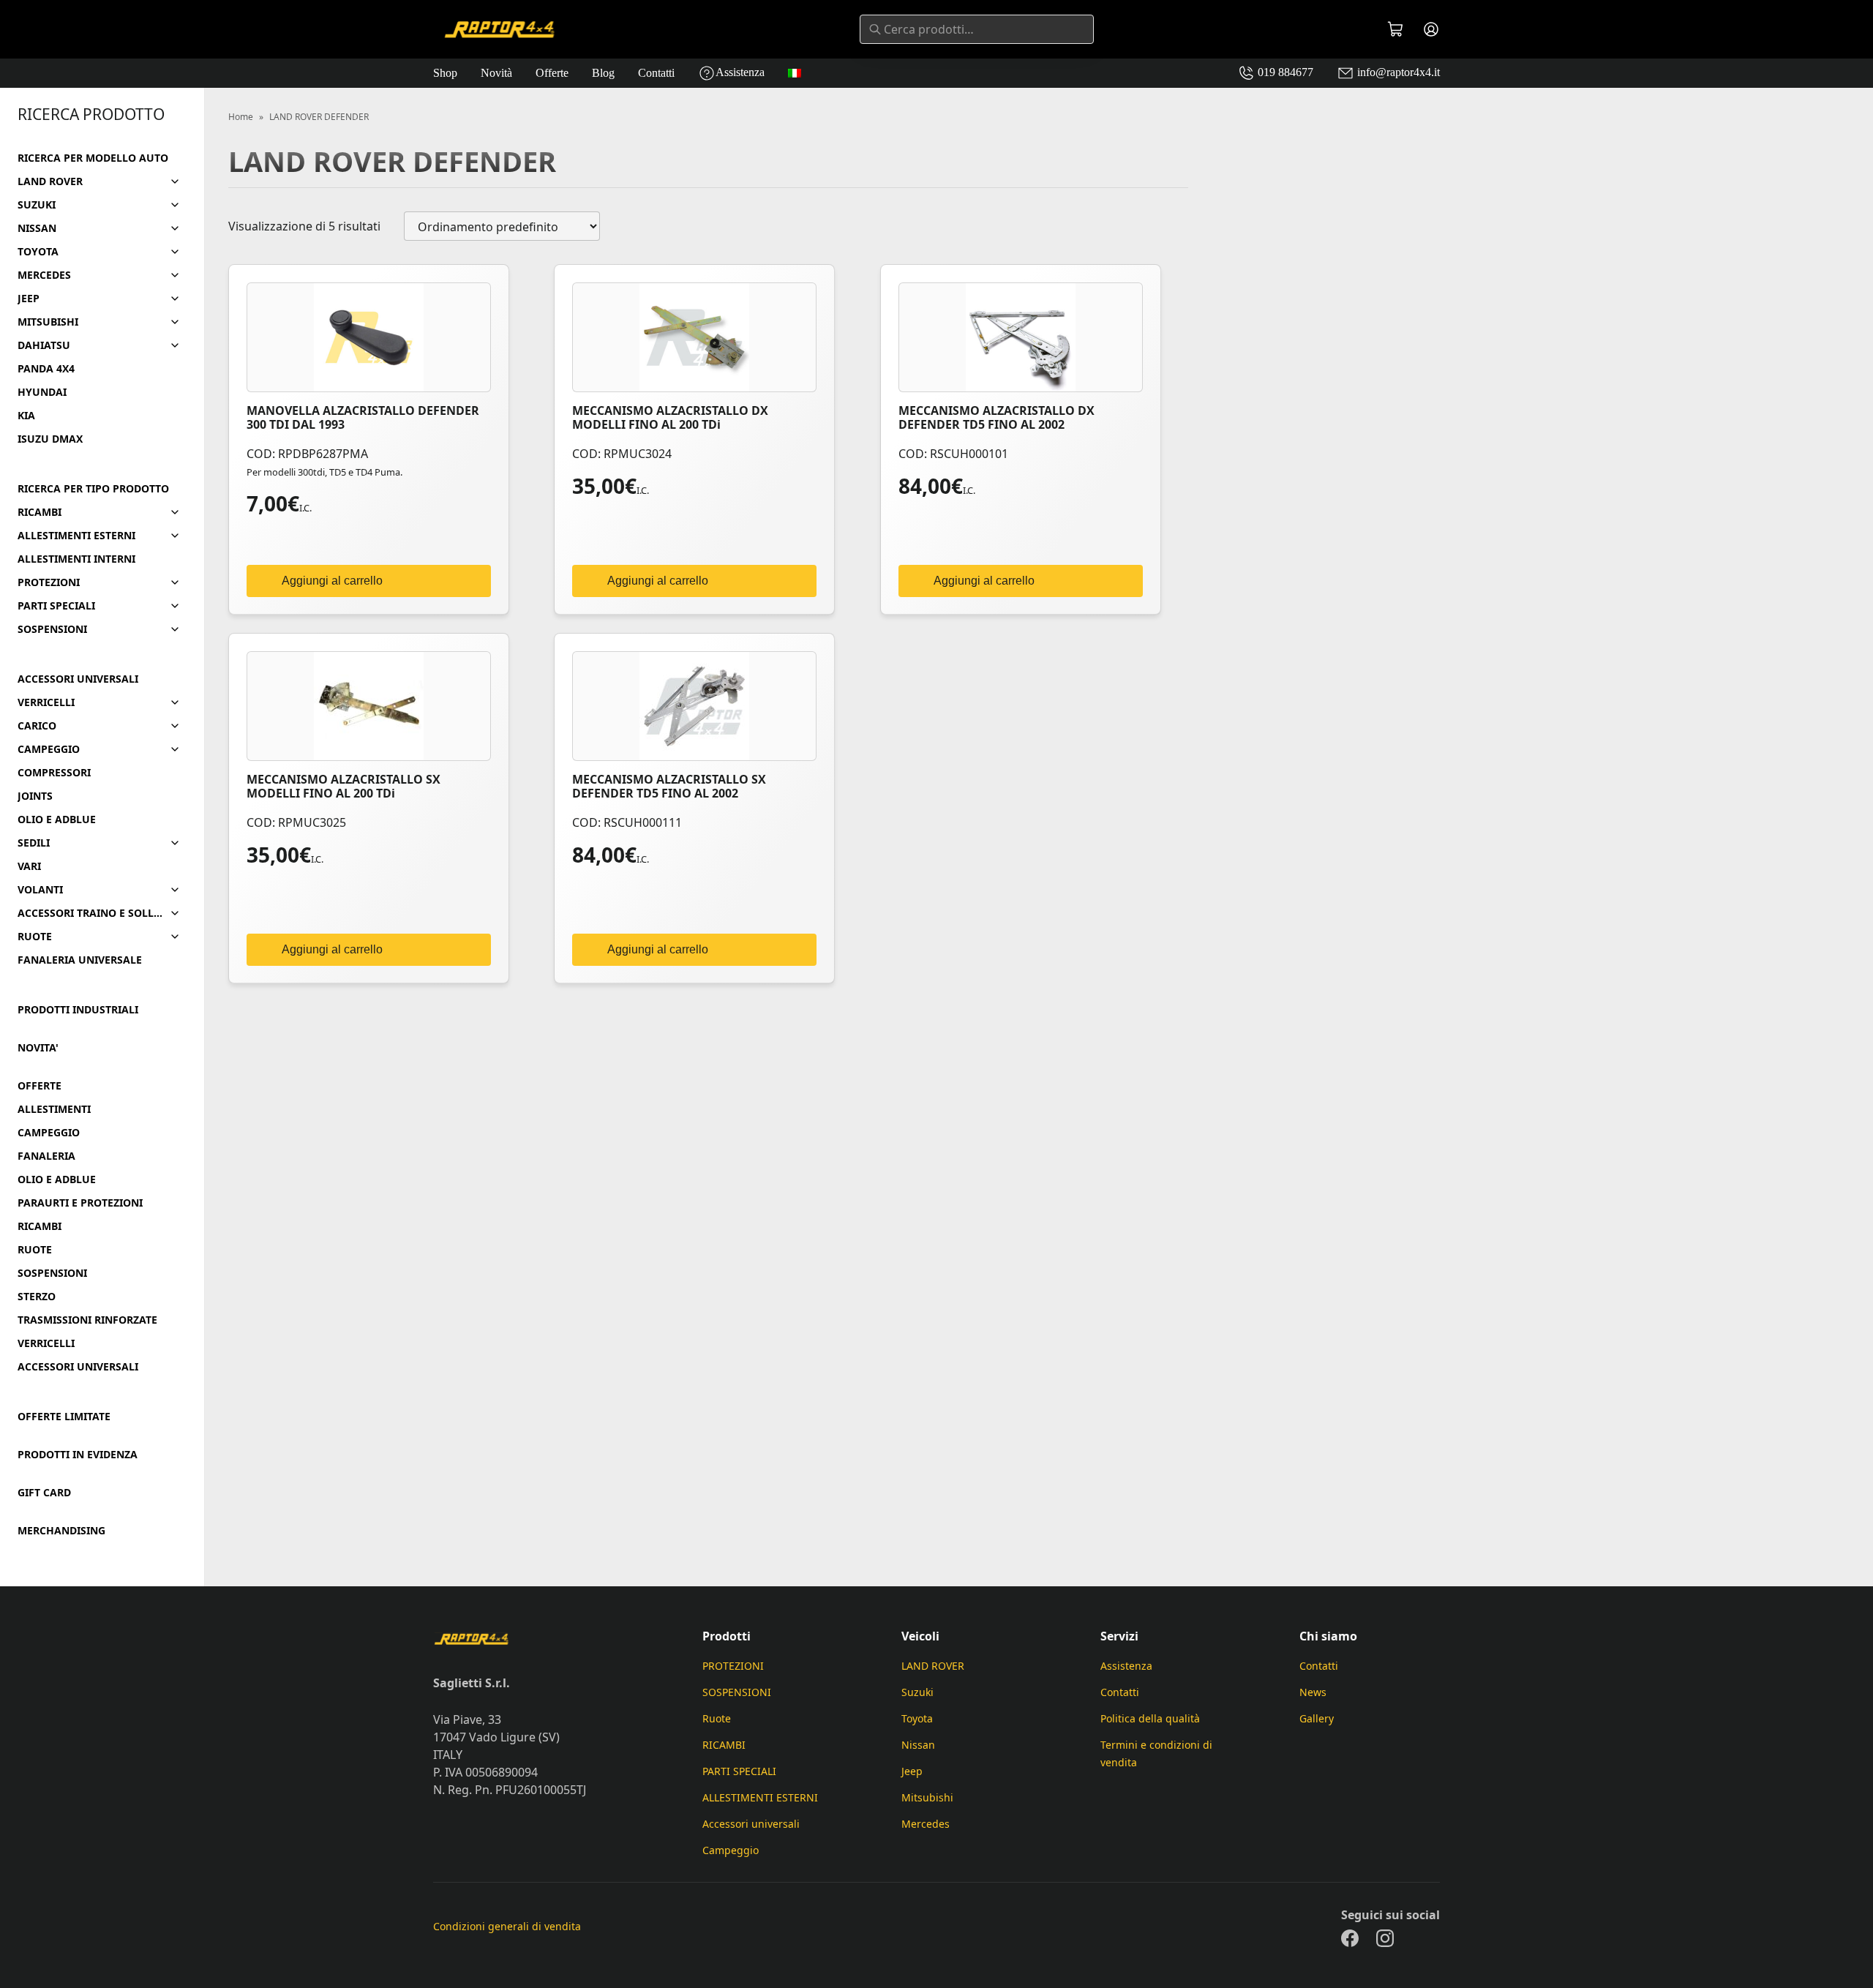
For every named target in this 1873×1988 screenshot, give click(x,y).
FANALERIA (46, 1156)
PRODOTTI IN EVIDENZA (78, 1455)
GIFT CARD (44, 1493)
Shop (445, 73)
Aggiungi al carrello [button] (332, 581)
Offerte (552, 73)
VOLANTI (40, 890)
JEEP (29, 299)
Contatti (656, 73)
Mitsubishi (927, 1797)
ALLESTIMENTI (54, 1109)
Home (241, 117)
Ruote (717, 1718)
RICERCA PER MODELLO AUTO (93, 158)
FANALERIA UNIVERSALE (80, 960)
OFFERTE (40, 1086)
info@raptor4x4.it (1397, 72)
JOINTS (35, 796)
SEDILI (34, 843)
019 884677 (1284, 72)
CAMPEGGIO (49, 749)
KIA (26, 416)
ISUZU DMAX (50, 439)
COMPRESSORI (54, 773)
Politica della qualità (1150, 1718)
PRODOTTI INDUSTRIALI (78, 1010)
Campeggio (731, 1850)
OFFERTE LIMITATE (64, 1417)
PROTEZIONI (49, 582)
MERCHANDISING (61, 1531)
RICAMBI (40, 512)
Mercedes (926, 1824)
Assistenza (740, 72)
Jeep (912, 1771)
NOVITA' (38, 1048)
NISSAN (37, 228)
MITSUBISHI (48, 322)
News (1313, 1692)
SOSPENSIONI (52, 629)
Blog (603, 73)
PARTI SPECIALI (56, 606)
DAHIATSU (44, 345)
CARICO (37, 726)
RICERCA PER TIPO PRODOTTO (93, 489)
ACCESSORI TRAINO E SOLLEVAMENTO (90, 913)
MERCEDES (44, 275)
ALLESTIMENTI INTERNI (76, 559)
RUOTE (35, 937)
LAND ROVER (50, 181)
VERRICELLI (46, 702)
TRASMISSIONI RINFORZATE (87, 1320)
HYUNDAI (42, 392)
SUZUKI (37, 205)
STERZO (37, 1297)
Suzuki (917, 1692)
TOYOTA (38, 252)
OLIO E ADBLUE (57, 819)
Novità (496, 73)
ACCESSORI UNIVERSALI (78, 679)
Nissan (918, 1745)
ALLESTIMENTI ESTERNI (76, 536)
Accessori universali (751, 1824)
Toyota (917, 1718)
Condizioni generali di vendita (507, 1926)
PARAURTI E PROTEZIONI (80, 1203)
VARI (29, 866)
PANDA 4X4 (46, 369)
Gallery (1317, 1718)
